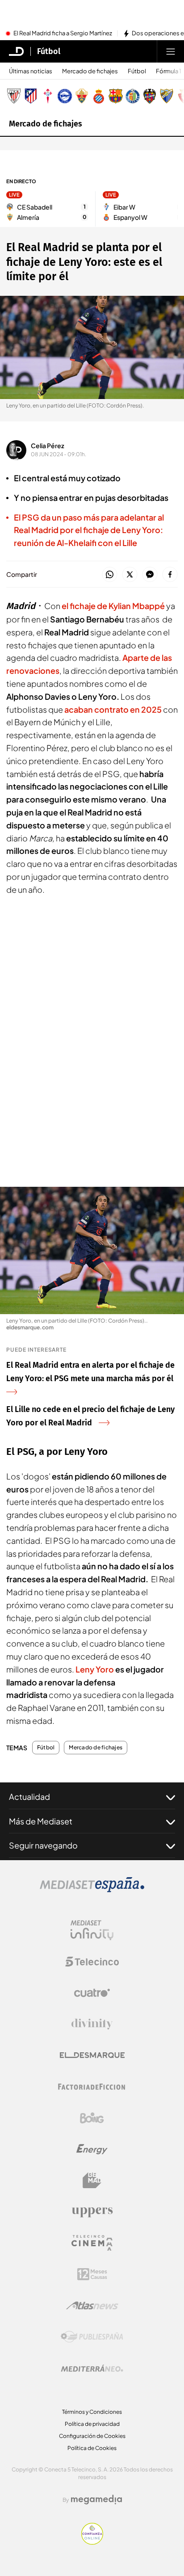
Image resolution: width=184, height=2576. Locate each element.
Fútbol (49, 51)
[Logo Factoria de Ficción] (92, 2087)
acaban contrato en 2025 (113, 709)
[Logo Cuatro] (92, 1993)
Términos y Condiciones (92, 2412)
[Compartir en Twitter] (130, 575)
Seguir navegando (43, 1845)
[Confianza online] (92, 2542)
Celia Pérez (48, 445)
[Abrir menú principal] (171, 51)
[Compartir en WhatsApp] (110, 575)
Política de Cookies (92, 2448)
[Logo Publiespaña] (92, 2337)
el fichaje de (113, 606)
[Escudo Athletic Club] (14, 96)
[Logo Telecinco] (92, 1962)
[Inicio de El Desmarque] (17, 51)
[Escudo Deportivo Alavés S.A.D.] (65, 96)
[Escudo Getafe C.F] (133, 96)
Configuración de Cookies (92, 2436)
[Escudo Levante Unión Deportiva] (150, 96)
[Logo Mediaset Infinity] (92, 1930)
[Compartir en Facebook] (170, 575)
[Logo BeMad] (92, 2181)
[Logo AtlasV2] (92, 2305)
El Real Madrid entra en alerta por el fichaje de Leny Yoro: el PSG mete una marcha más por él (90, 1372)
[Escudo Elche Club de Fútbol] (82, 96)
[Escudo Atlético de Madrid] (31, 96)
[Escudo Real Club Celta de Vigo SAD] (48, 96)
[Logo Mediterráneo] (92, 2368)
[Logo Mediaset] (92, 1890)
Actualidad (29, 1796)
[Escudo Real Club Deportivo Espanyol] (99, 96)
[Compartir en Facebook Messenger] (150, 575)
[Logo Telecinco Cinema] (92, 2243)
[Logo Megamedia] (96, 2500)
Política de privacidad (92, 2424)
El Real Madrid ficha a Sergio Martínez (63, 34)
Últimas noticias (31, 71)
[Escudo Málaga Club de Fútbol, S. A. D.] (167, 96)
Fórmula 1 (169, 71)
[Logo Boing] (92, 2118)
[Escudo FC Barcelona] (116, 96)
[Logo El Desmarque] (92, 2055)
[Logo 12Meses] (92, 2274)
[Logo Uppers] (92, 2212)
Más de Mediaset (41, 1821)
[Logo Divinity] (92, 2024)
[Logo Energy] (92, 2149)
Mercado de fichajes (90, 71)
